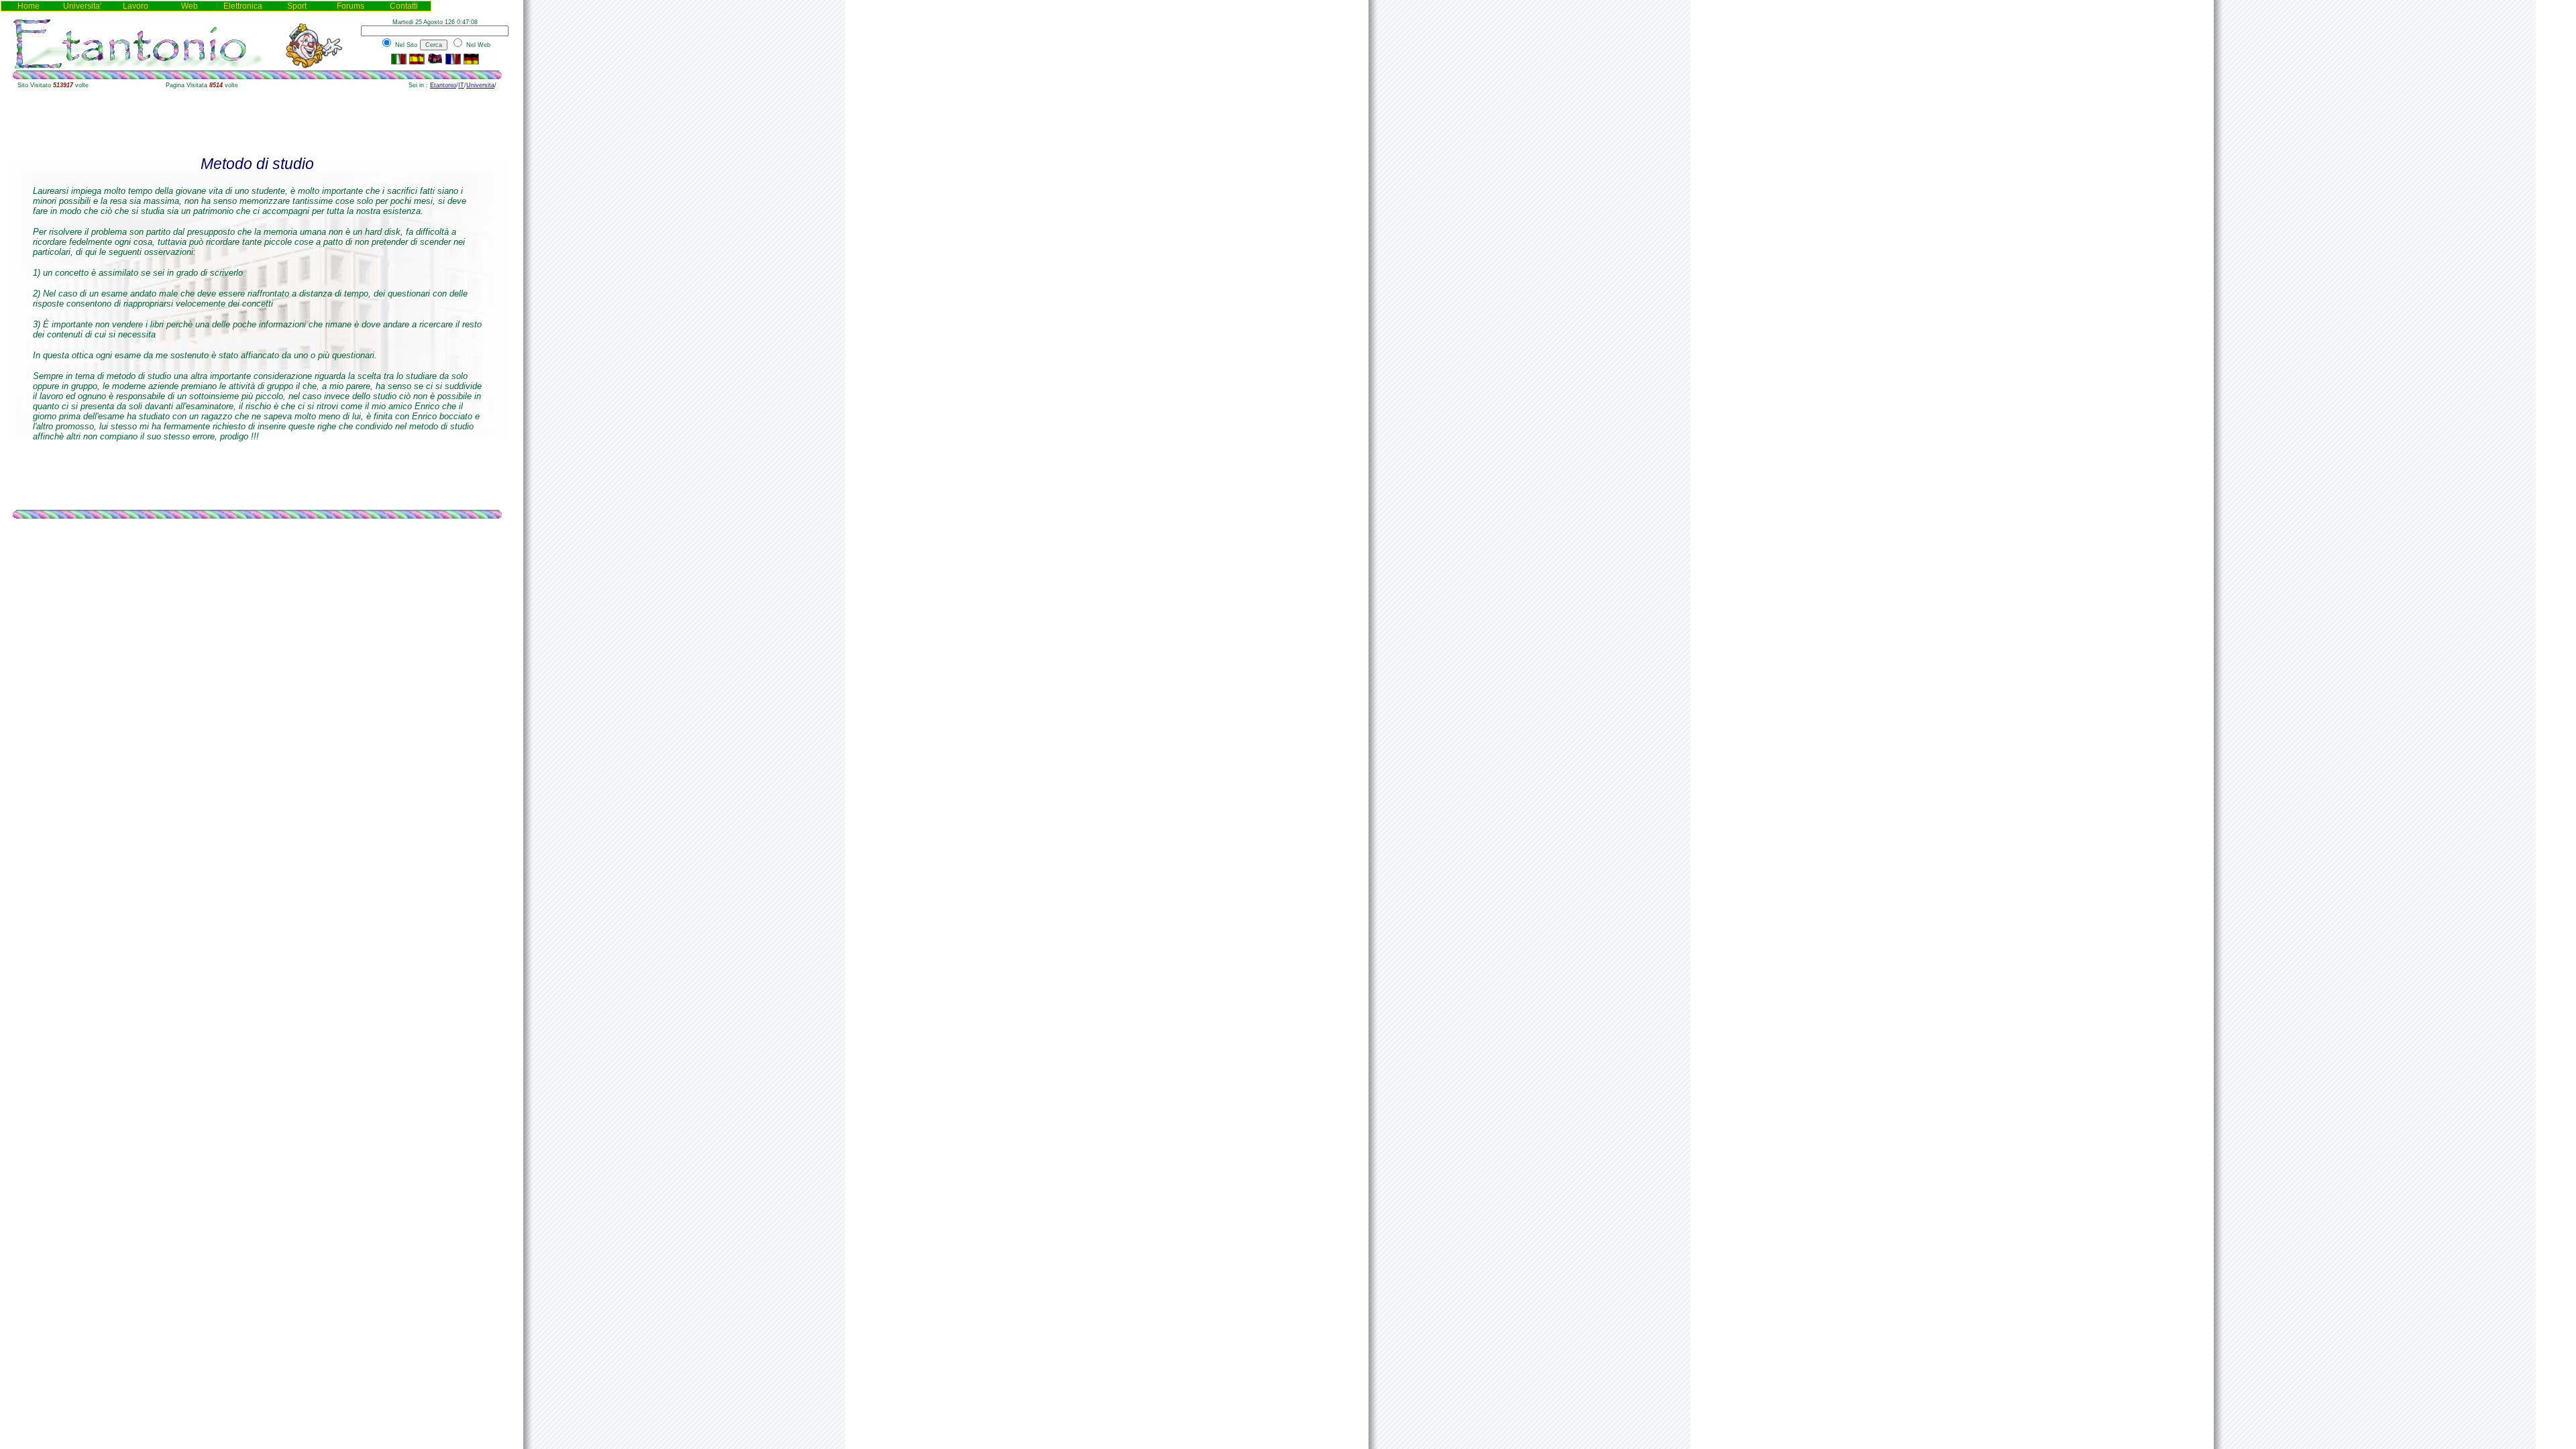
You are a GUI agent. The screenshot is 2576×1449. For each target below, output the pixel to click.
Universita (480, 85)
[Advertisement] (257, 123)
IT (461, 85)
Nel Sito (405, 45)
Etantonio (443, 85)
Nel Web (477, 45)
